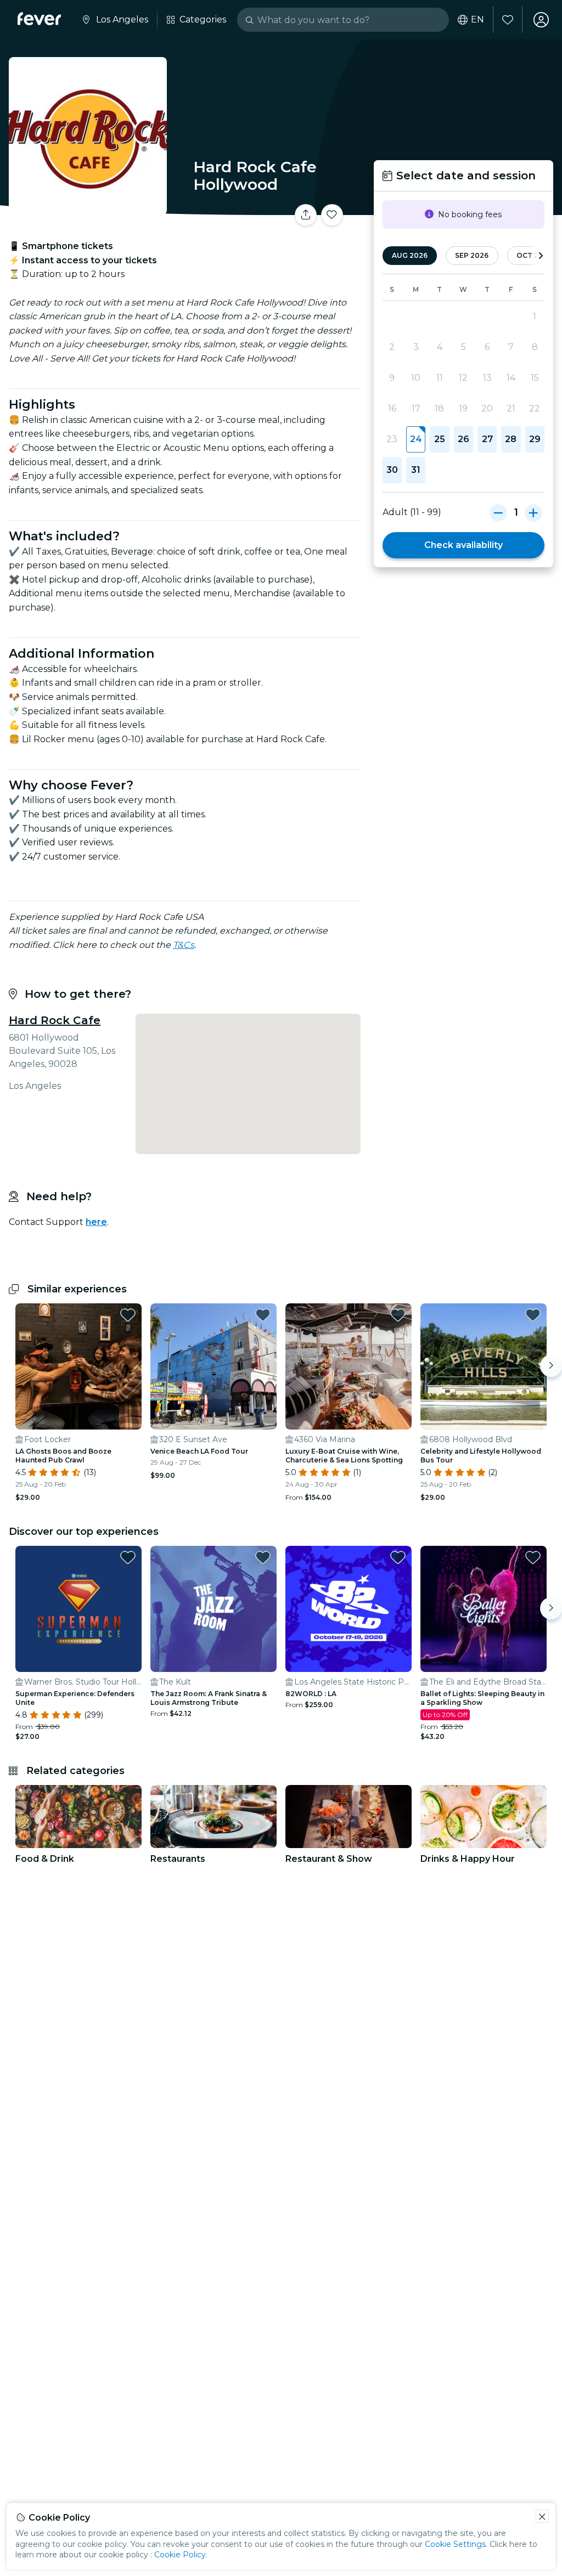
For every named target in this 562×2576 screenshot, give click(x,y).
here (96, 1222)
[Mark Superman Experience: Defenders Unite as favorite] (128, 1557)
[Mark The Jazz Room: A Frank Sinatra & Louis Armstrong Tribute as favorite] (263, 1557)
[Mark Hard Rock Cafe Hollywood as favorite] (332, 215)
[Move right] (551, 1366)
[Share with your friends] (306, 215)
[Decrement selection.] (498, 512)
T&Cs (184, 945)
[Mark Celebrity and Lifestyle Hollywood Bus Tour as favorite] (533, 1315)
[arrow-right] (541, 256)
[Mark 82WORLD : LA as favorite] (398, 1557)
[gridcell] (416, 439)
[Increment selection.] (533, 512)
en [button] (477, 20)
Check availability (463, 545)
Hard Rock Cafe (55, 1020)
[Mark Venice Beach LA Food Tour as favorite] (263, 1315)
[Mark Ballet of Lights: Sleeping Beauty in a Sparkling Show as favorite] (533, 1557)
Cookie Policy (180, 2555)
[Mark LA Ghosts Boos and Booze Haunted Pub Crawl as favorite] (128, 1315)
